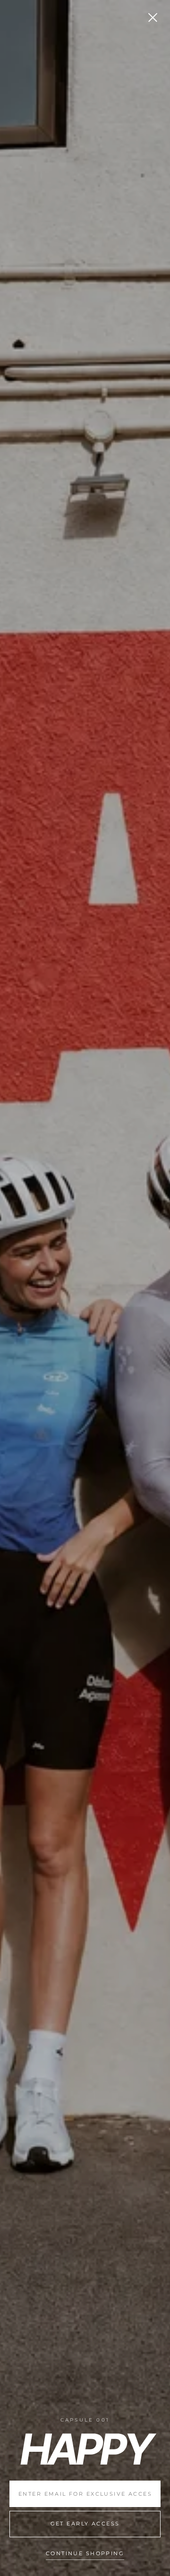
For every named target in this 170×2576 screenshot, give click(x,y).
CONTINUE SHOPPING (85, 2554)
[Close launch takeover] (153, 17)
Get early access (85, 2524)
